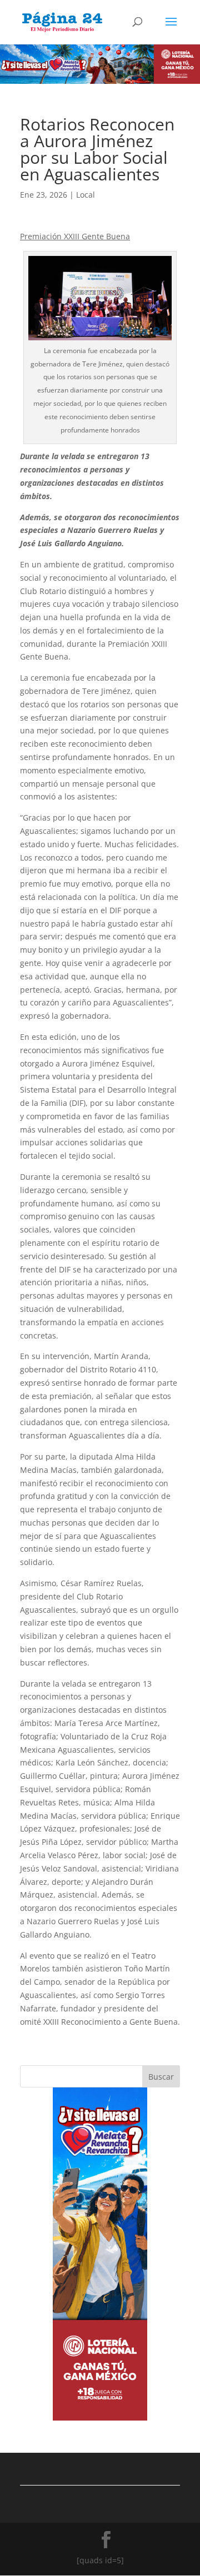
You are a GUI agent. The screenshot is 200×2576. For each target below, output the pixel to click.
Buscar (161, 2077)
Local (86, 195)
